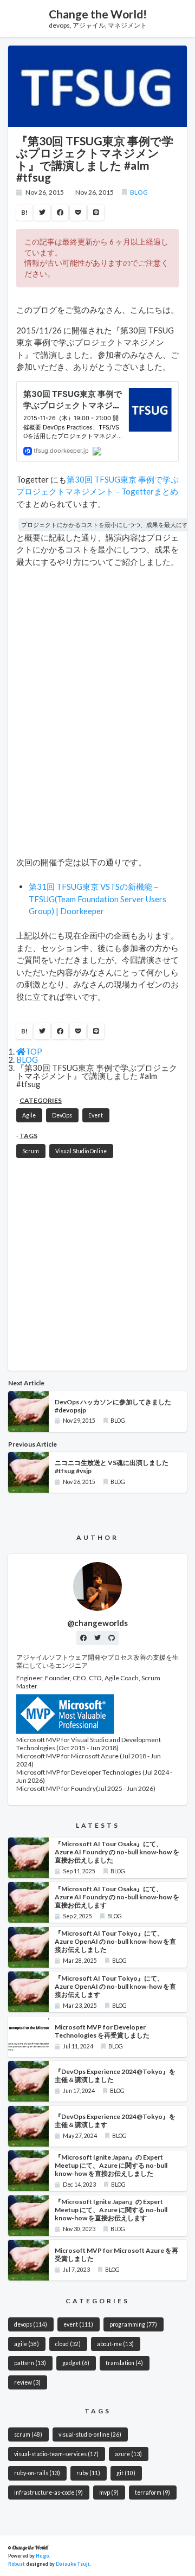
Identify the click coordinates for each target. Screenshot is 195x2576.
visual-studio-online (90, 2434)
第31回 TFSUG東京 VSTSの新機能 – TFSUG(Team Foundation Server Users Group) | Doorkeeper (97, 899)
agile (27, 2344)
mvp (109, 2493)
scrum (28, 2434)
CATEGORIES (41, 1100)
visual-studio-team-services (56, 2454)
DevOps (62, 1115)
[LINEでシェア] (96, 213)
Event (96, 1115)
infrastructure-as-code (48, 2493)
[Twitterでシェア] (42, 213)
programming (133, 2324)
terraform (152, 2493)
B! (24, 212)
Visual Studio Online (81, 1151)
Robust (17, 2564)
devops (31, 2324)
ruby (88, 2473)
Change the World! (98, 14)
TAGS (28, 1136)
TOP (34, 1051)
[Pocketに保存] (78, 213)
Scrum (31, 1151)
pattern (30, 2363)
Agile (29, 1115)
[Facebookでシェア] (60, 213)
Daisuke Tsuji (73, 2564)
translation (124, 2363)
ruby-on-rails (37, 2473)
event (78, 2324)
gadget (76, 2363)
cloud (68, 2344)
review (27, 2382)
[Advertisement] (97, 1265)
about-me (115, 2344)
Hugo (42, 2556)
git (126, 2473)
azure (128, 2454)
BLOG (139, 192)
